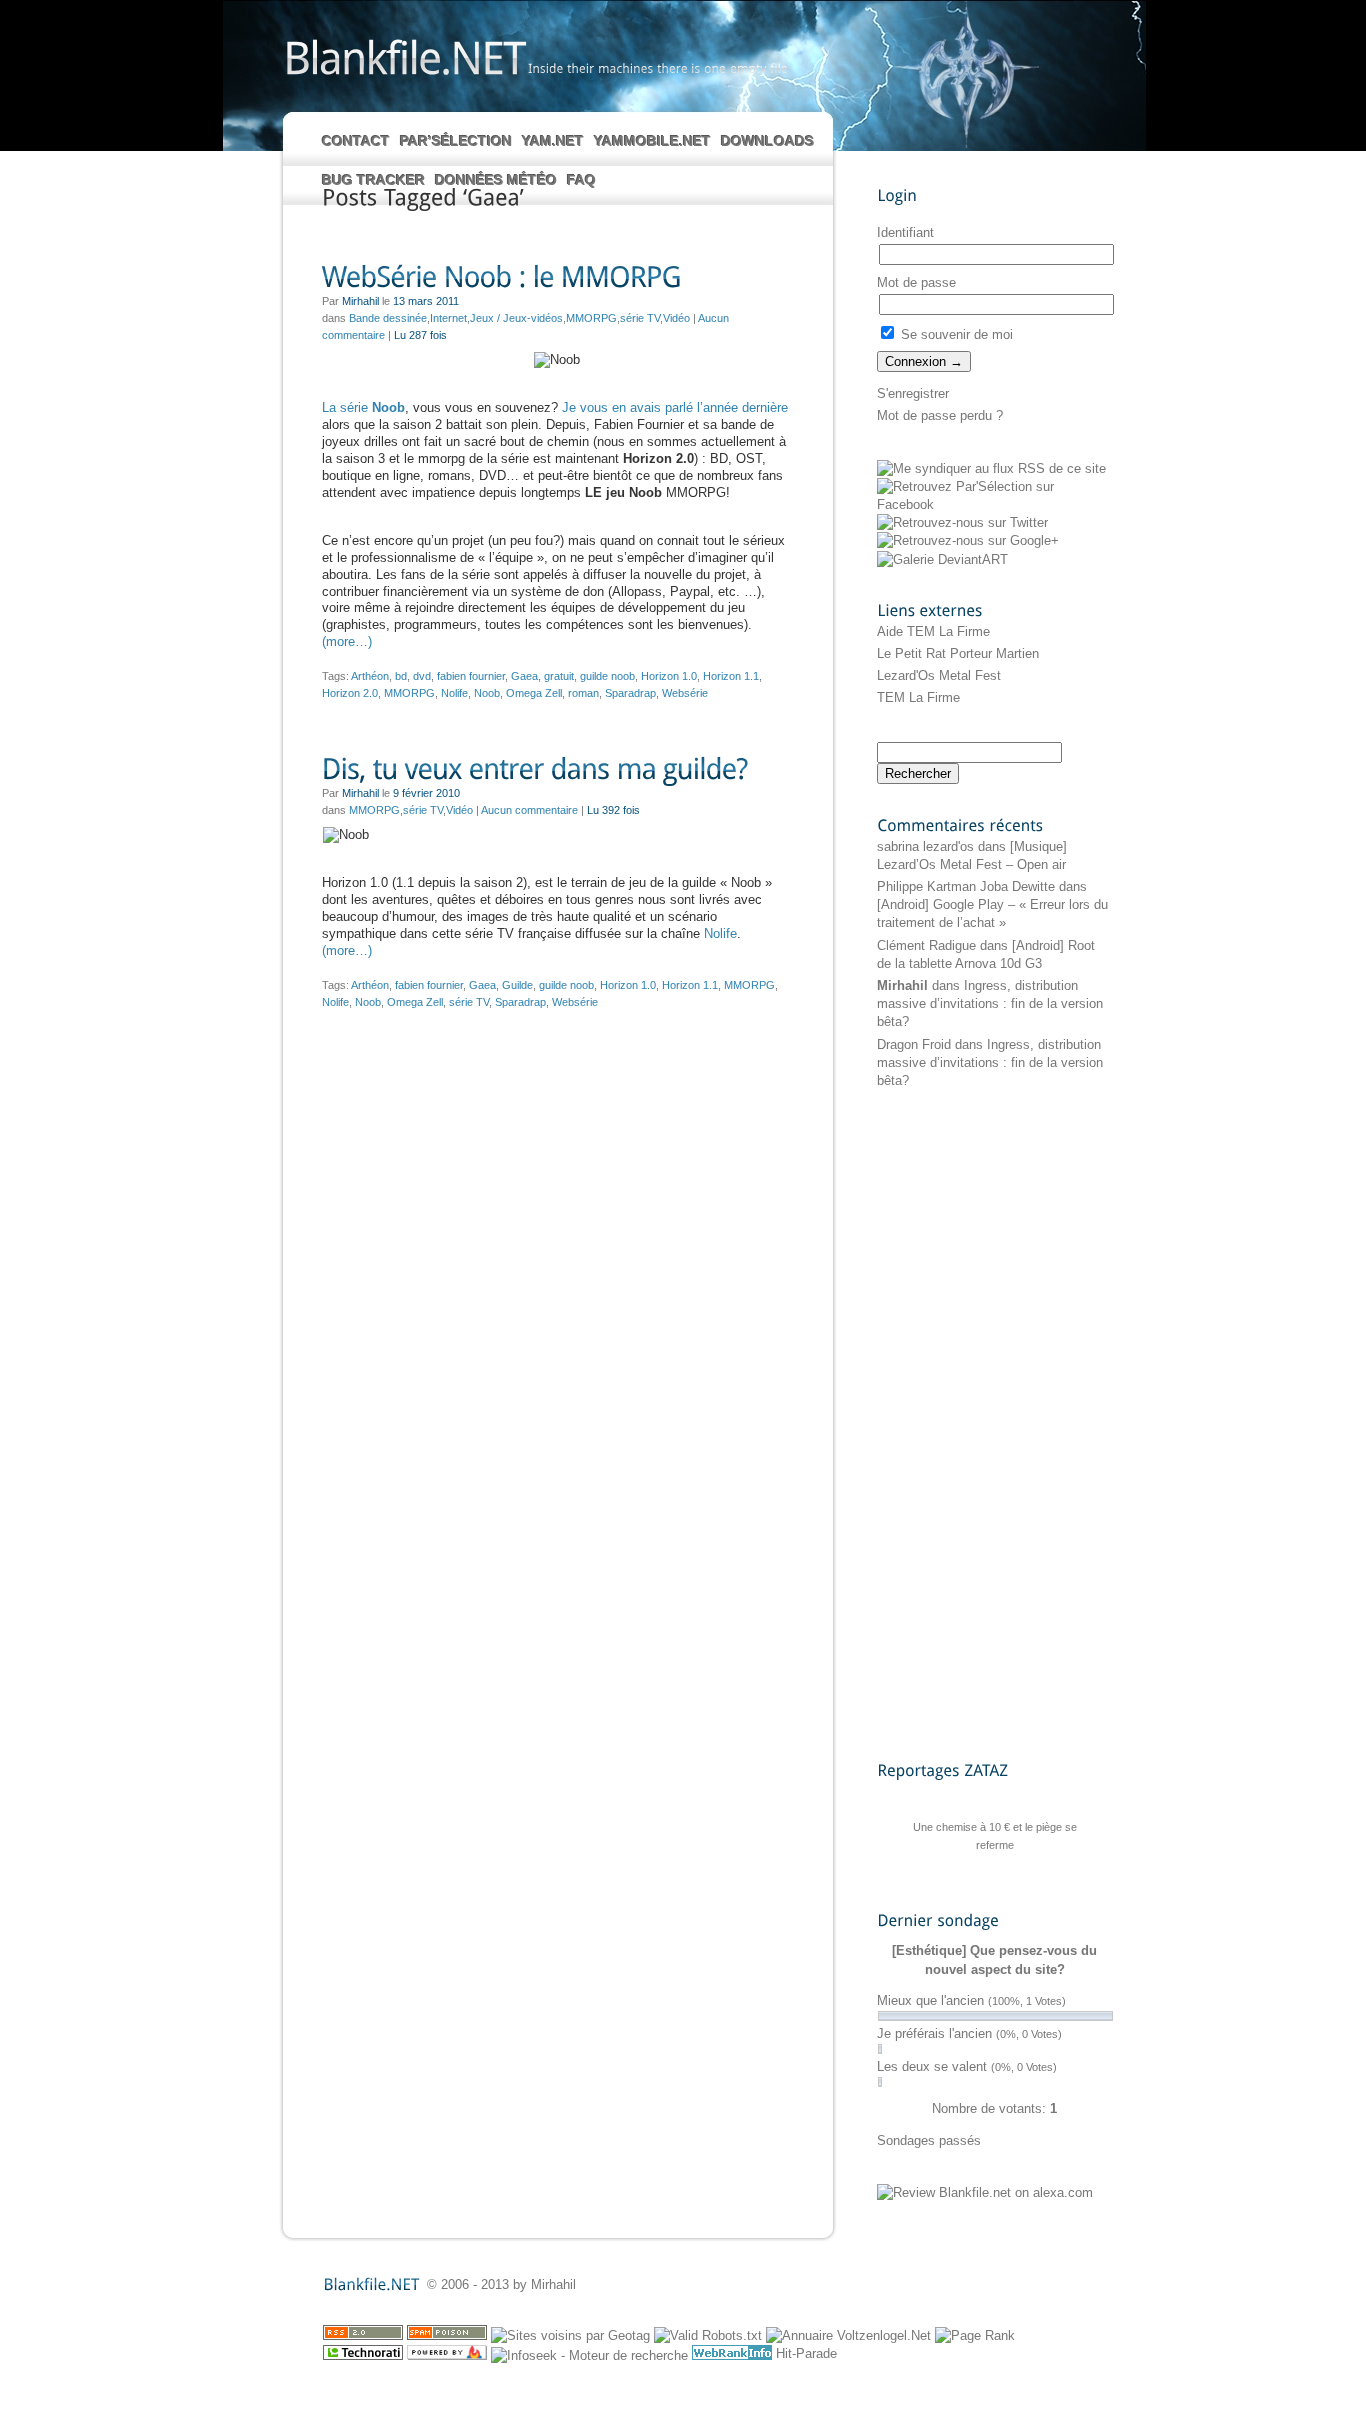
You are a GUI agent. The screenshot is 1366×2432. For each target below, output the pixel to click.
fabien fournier (471, 676)
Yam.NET (553, 141)
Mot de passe (916, 282)
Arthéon (370, 676)
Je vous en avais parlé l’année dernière (675, 407)
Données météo (496, 180)
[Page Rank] (975, 2335)
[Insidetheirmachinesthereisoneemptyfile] (658, 68)
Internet (448, 318)
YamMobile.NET (652, 141)
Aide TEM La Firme (933, 631)
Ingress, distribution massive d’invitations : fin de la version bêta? (990, 1003)
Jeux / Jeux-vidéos (516, 318)
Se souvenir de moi (955, 334)
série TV (640, 318)
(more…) (347, 641)
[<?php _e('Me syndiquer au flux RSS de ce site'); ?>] (991, 468)
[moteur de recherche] (589, 2355)
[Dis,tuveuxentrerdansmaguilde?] (557, 770)
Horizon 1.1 (731, 676)
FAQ (581, 180)
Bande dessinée (388, 318)
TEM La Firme (918, 697)
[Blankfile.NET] (404, 56)
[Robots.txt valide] (708, 2335)
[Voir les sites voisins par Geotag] (570, 2335)
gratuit (559, 676)
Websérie (685, 693)
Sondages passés (929, 2140)
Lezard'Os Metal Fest (939, 675)
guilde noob (607, 676)
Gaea (524, 676)
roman (583, 693)
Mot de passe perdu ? (940, 415)
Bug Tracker (373, 180)
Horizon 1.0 (669, 676)
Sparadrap (630, 693)
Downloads (767, 141)
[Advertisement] (957, 1424)
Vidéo (676, 318)
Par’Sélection (456, 141)
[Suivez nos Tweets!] (962, 522)
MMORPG (591, 318)
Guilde (517, 985)
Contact (356, 141)
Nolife (454, 693)
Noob (487, 693)
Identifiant (905, 232)
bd (401, 676)
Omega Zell (534, 693)
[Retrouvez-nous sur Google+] (968, 540)
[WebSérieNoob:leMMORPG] (557, 278)
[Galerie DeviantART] (942, 559)
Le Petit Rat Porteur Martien (958, 653)
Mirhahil (902, 985)
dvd (422, 676)
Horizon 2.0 (350, 693)
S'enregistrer (913, 393)
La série (363, 407)
